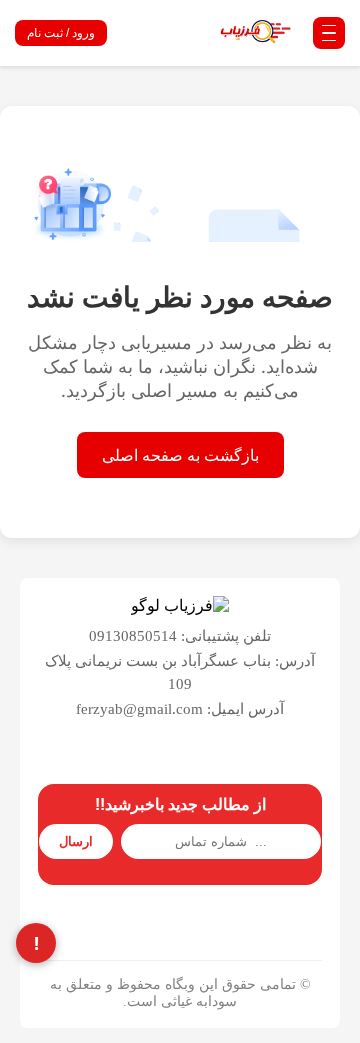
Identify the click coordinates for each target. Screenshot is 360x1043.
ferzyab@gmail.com (139, 709)
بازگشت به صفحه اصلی (180, 455)
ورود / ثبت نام (61, 33)
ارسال (76, 841)
